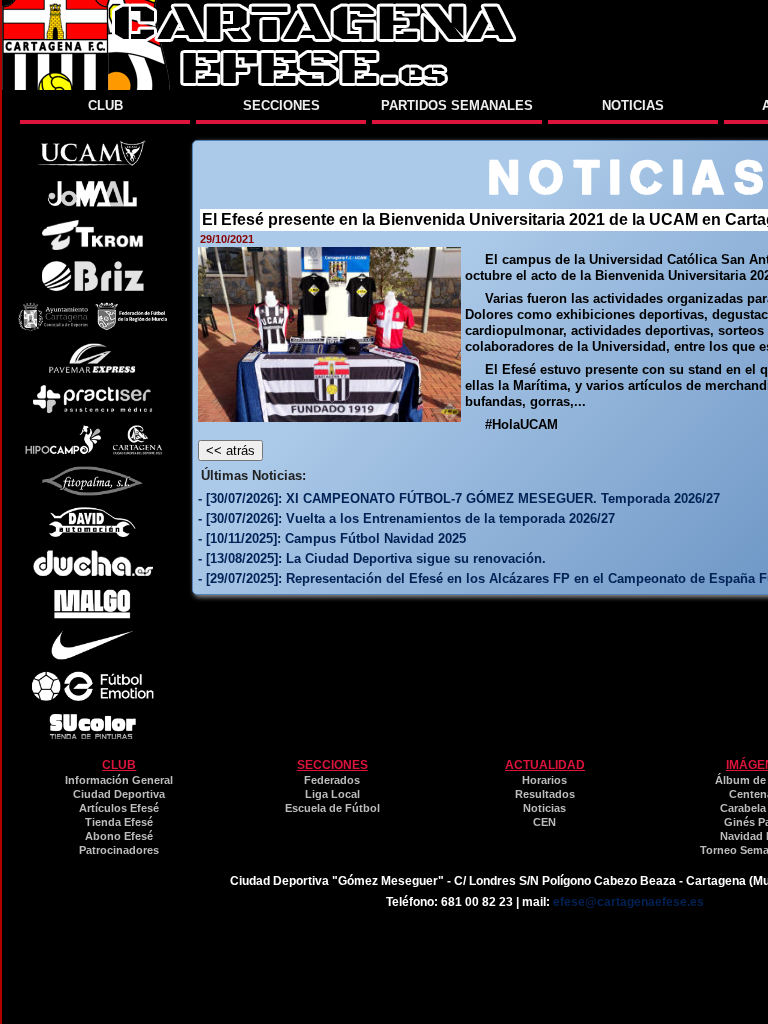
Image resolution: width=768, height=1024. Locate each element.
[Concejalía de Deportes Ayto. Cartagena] (52, 327)
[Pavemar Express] (92, 368)
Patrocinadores (119, 850)
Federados (332, 780)
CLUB (105, 105)
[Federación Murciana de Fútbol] (131, 327)
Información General (119, 780)
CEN (544, 822)
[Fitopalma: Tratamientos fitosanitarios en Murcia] (92, 491)
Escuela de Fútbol (332, 808)
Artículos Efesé (119, 808)
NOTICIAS (633, 105)
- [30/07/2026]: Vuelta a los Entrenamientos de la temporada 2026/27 (406, 518)
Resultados (545, 794)
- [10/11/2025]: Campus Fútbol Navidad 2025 (332, 538)
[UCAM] (92, 163)
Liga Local (332, 794)
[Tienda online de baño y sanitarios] (92, 573)
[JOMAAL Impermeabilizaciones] (92, 204)
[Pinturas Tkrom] (92, 245)
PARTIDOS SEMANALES (457, 105)
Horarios (544, 780)
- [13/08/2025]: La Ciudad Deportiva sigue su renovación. (372, 558)
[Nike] (92, 655)
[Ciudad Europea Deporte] (137, 450)
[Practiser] (92, 409)
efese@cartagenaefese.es (628, 902)
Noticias (544, 808)
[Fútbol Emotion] (92, 696)
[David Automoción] (92, 532)
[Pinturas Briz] (92, 286)
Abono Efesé (119, 836)
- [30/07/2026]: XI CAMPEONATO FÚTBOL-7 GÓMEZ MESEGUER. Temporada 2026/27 (459, 498)
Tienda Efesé (119, 822)
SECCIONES (281, 105)
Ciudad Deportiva (119, 794)
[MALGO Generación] (92, 614)
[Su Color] (92, 737)
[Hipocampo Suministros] (63, 450)
